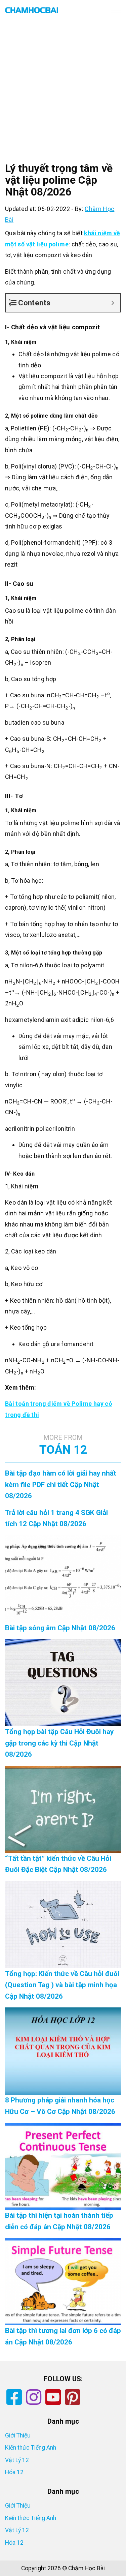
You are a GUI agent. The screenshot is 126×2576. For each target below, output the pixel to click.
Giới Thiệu (18, 2435)
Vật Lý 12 (17, 2460)
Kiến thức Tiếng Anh (31, 2448)
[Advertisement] (63, 97)
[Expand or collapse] (113, 303)
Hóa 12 (14, 2472)
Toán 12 (63, 1445)
